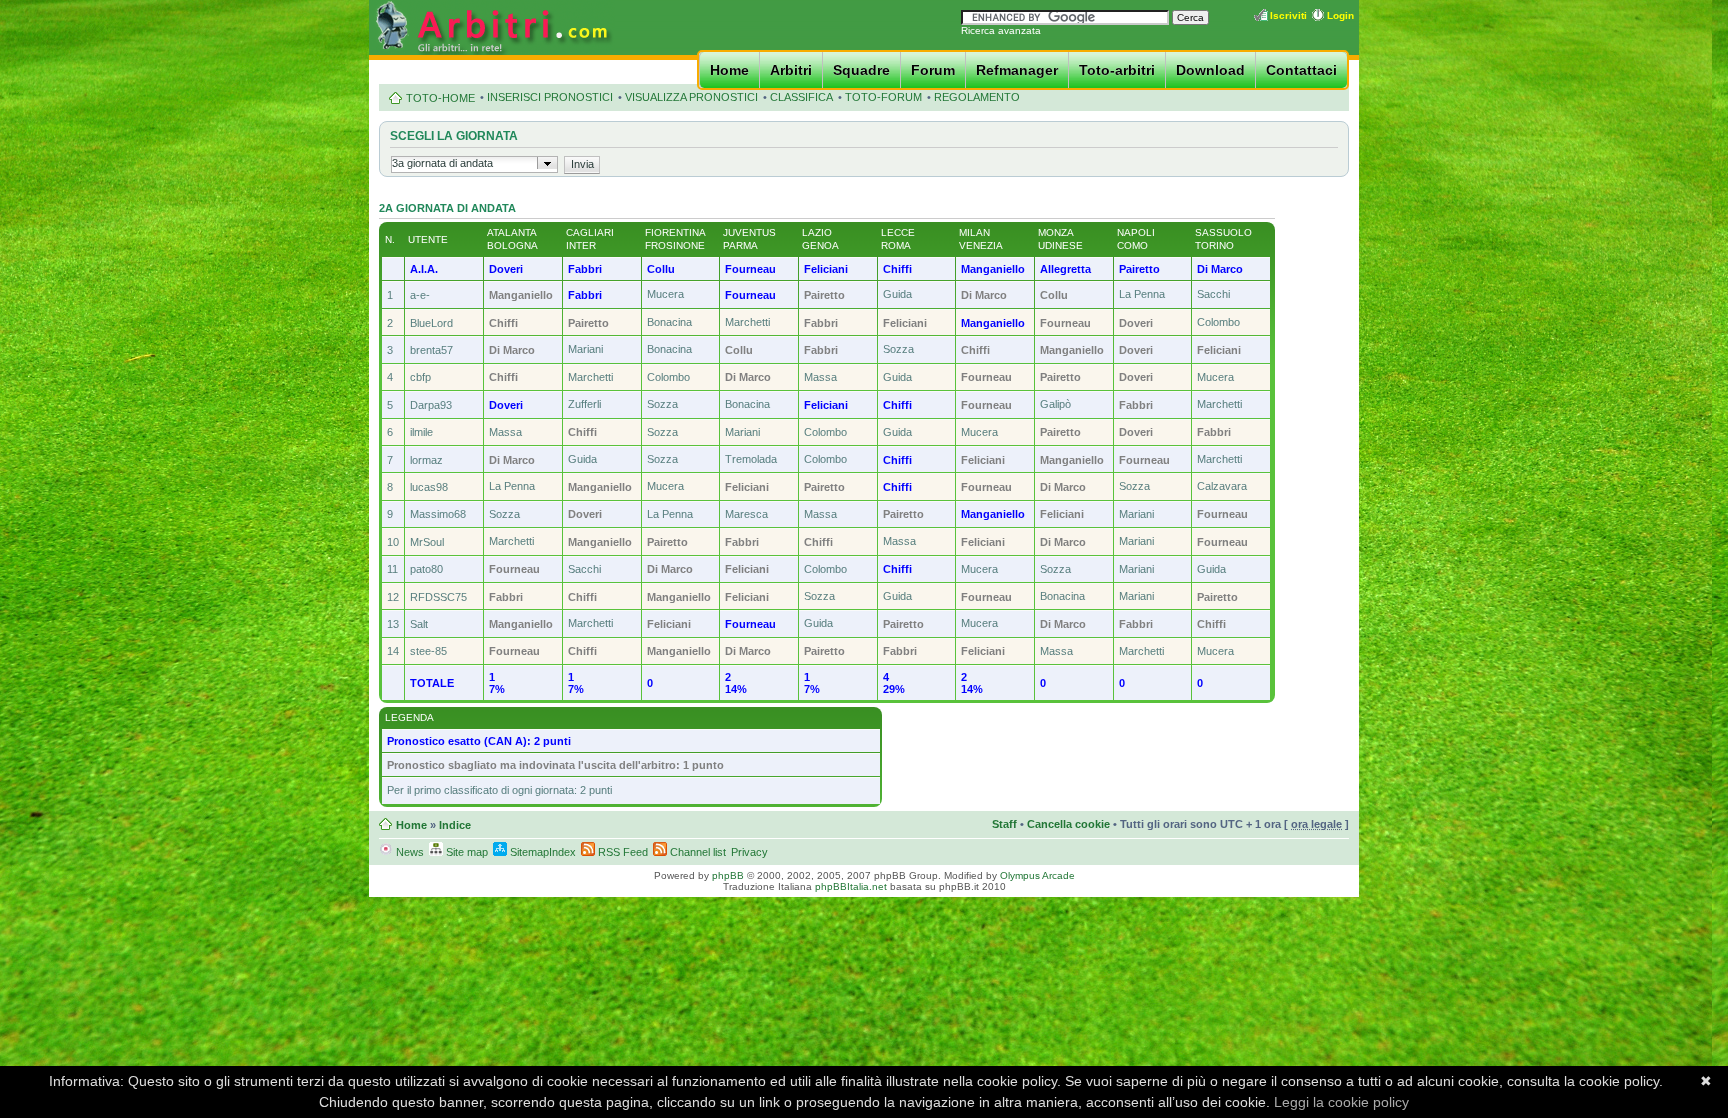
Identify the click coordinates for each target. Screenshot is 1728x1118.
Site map (465, 852)
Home (729, 70)
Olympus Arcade (1037, 875)
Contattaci (1301, 70)
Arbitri (791, 70)
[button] (583, 164)
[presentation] (547, 163)
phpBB (728, 875)
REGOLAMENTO (977, 97)
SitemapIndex (541, 852)
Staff (1004, 824)
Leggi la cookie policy (1341, 1102)
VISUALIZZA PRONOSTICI (691, 97)
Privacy (749, 852)
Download (1210, 70)
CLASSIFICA (801, 97)
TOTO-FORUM (883, 97)
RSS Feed (621, 852)
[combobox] (474, 164)
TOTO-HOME (440, 98)
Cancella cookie (1068, 824)
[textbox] (464, 163)
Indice (455, 825)
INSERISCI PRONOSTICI (550, 97)
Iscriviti (1288, 15)
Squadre (861, 70)
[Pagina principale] (492, 51)
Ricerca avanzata (1001, 30)
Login (1340, 15)
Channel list (696, 852)
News (408, 852)
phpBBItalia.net (851, 886)
